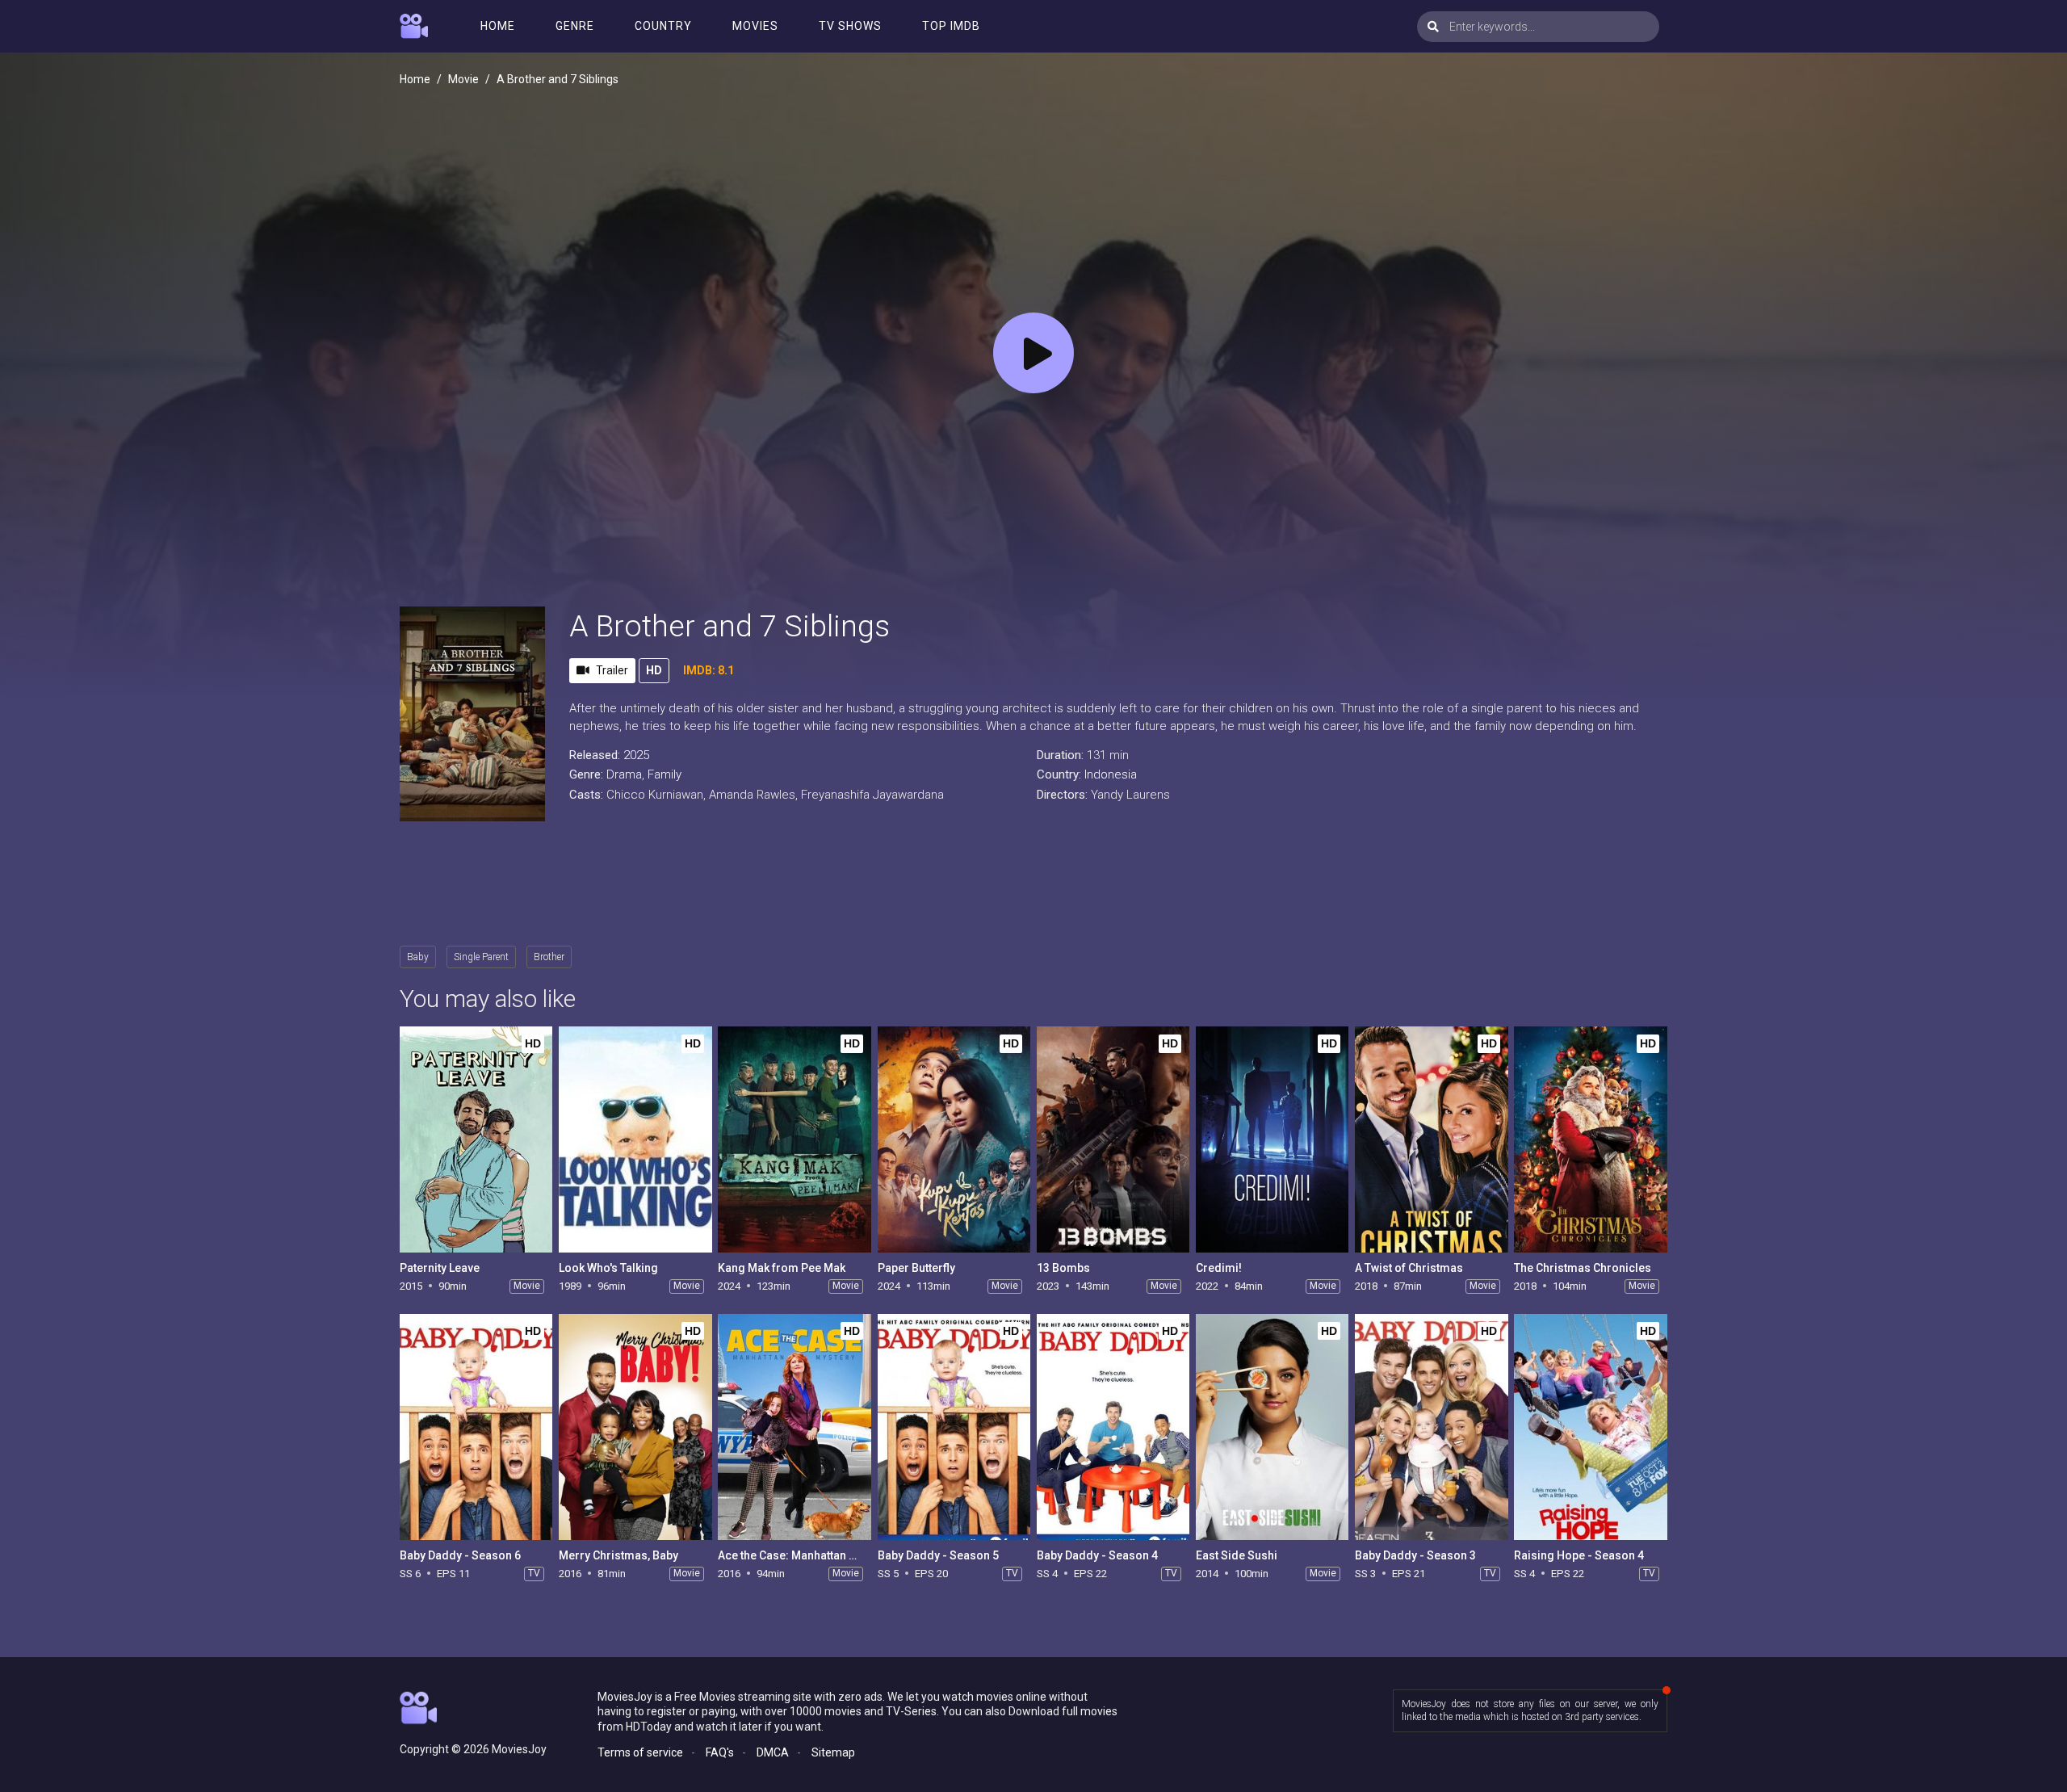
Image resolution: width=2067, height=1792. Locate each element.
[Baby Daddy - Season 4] (1113, 1427)
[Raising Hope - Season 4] (1590, 1427)
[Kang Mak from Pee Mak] (794, 1139)
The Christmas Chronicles (1583, 1268)
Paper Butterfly (916, 1268)
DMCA (773, 1752)
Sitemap (833, 1752)
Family (665, 774)
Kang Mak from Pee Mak (782, 1268)
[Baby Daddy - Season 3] (1431, 1427)
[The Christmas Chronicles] (1590, 1139)
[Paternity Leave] (476, 1139)
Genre (575, 26)
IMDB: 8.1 (709, 670)
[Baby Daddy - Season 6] (476, 1427)
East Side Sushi (1237, 1555)
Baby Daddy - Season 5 (938, 1555)
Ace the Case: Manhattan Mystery (804, 1555)
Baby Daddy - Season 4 (1097, 1555)
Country (663, 26)
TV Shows (850, 26)
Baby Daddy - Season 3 (1415, 1555)
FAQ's (720, 1752)
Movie (463, 79)
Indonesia (1111, 774)
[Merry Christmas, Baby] (635, 1427)
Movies (755, 26)
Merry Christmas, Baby (618, 1555)
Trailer (612, 670)
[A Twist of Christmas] (1431, 1139)
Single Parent (481, 957)
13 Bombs (1063, 1268)
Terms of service (640, 1752)
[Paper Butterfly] (954, 1139)
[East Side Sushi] (1272, 1427)
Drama (624, 774)
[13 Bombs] (1113, 1139)
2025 (636, 755)
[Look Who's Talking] (635, 1139)
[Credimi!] (1272, 1139)
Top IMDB (951, 26)
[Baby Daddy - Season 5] (954, 1427)
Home (498, 26)
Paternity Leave (440, 1268)
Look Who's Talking (608, 1268)
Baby (418, 957)
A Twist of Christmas (1409, 1268)
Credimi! (1219, 1268)
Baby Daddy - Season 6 (460, 1555)
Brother (549, 957)
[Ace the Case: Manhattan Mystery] (794, 1427)
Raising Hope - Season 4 (1579, 1555)
